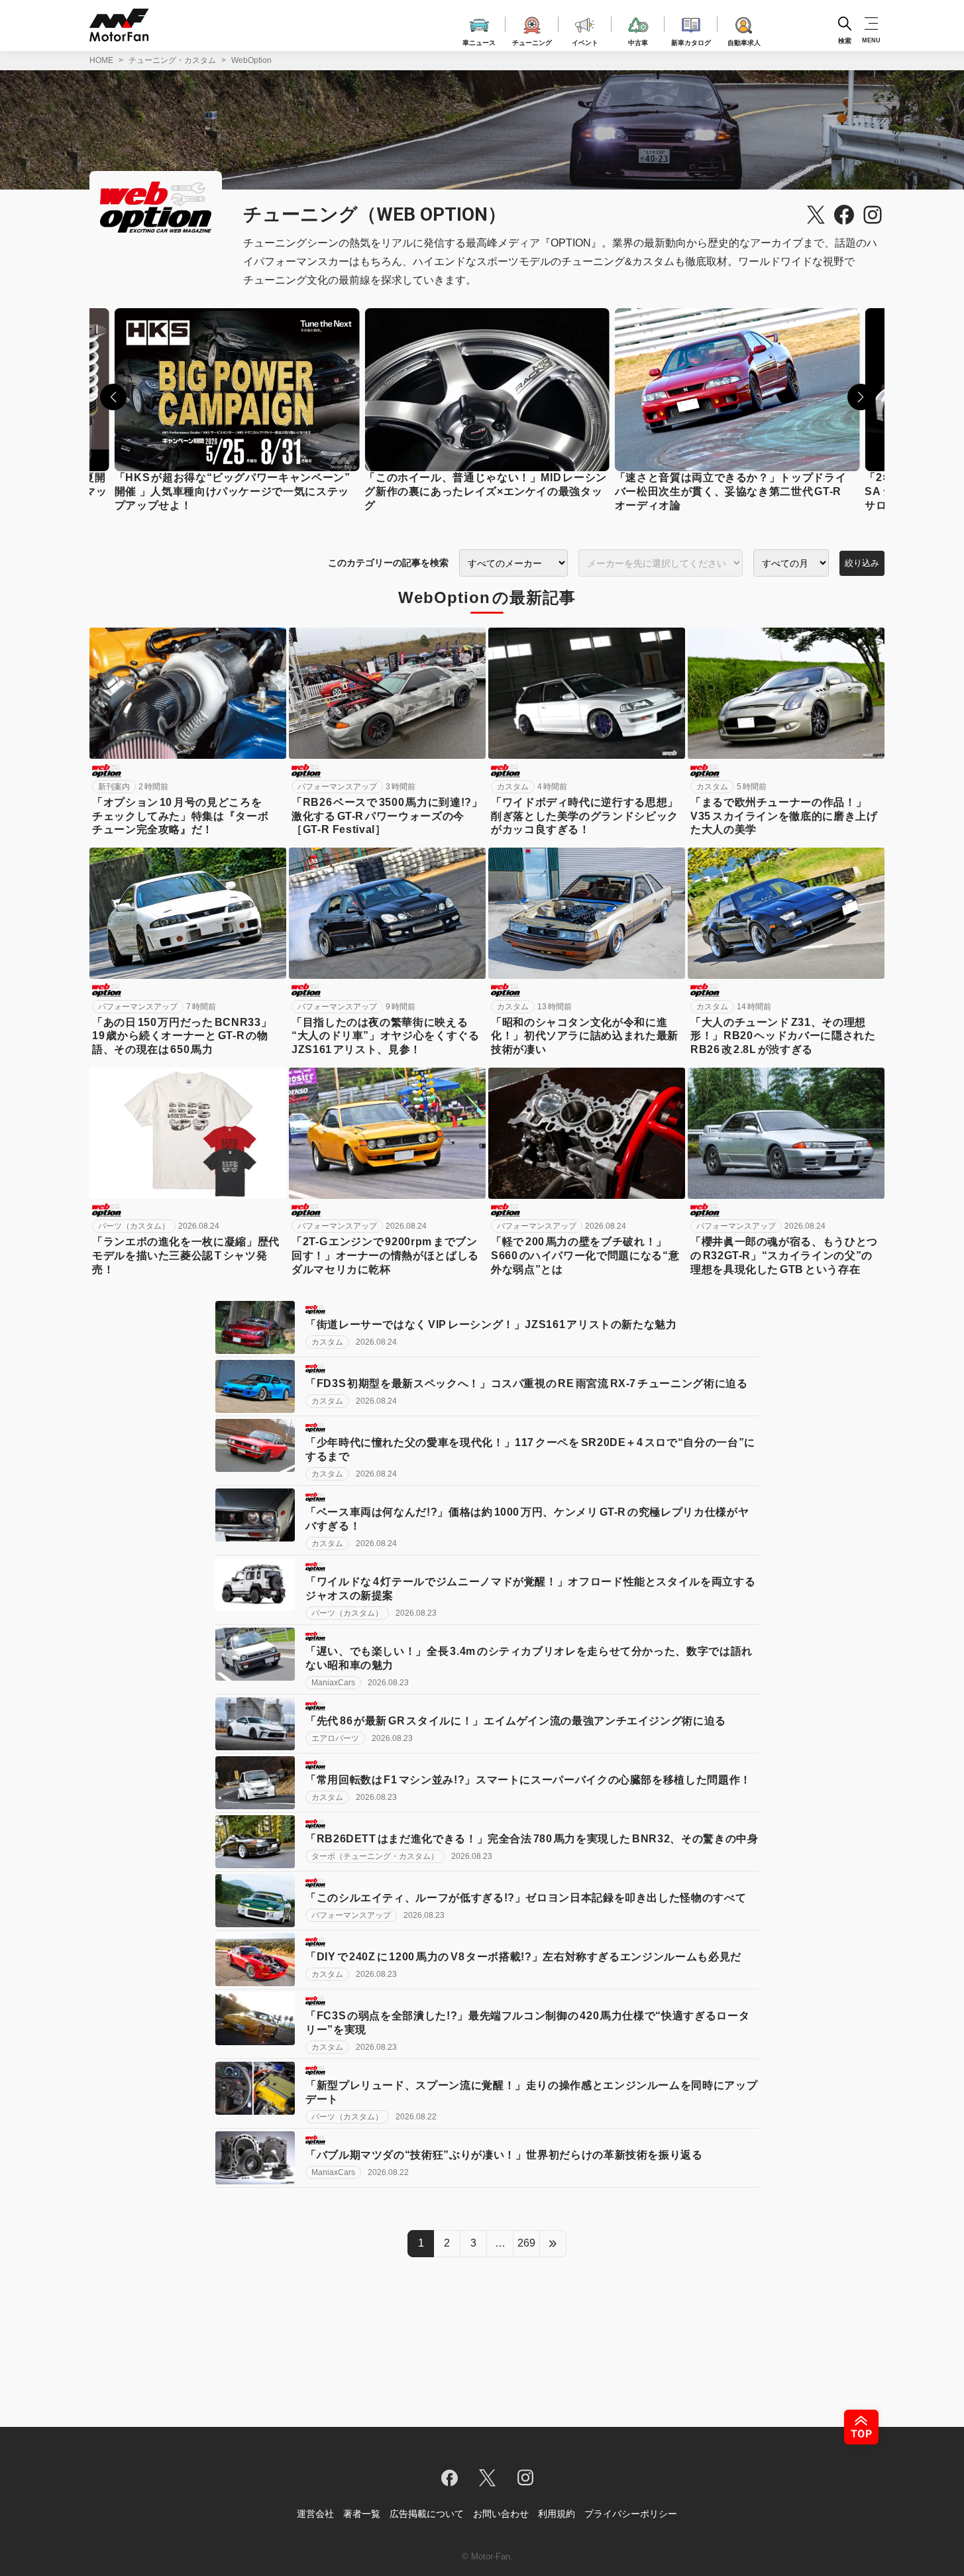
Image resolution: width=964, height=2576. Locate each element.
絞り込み (862, 563)
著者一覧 (362, 2514)
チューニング (532, 41)
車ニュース (479, 41)
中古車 (638, 41)
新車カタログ (691, 41)
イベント (585, 41)
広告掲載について (427, 2514)
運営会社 (315, 2514)
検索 (845, 40)
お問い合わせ (501, 2514)
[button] (113, 397)
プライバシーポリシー (631, 2514)
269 (526, 2243)
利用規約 (557, 2514)
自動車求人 (744, 41)
